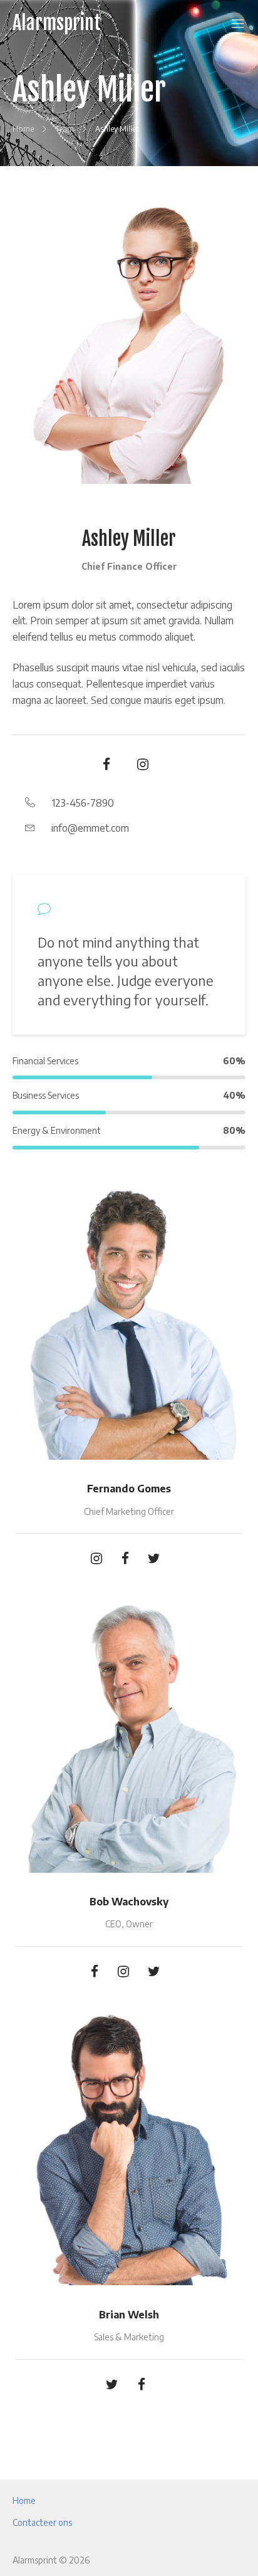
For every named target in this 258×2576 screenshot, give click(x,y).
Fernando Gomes (129, 1489)
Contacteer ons (42, 2522)
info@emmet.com (90, 828)
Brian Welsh (129, 2315)
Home (24, 2500)
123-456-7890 (83, 803)
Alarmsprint (57, 23)
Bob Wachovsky (129, 1902)
